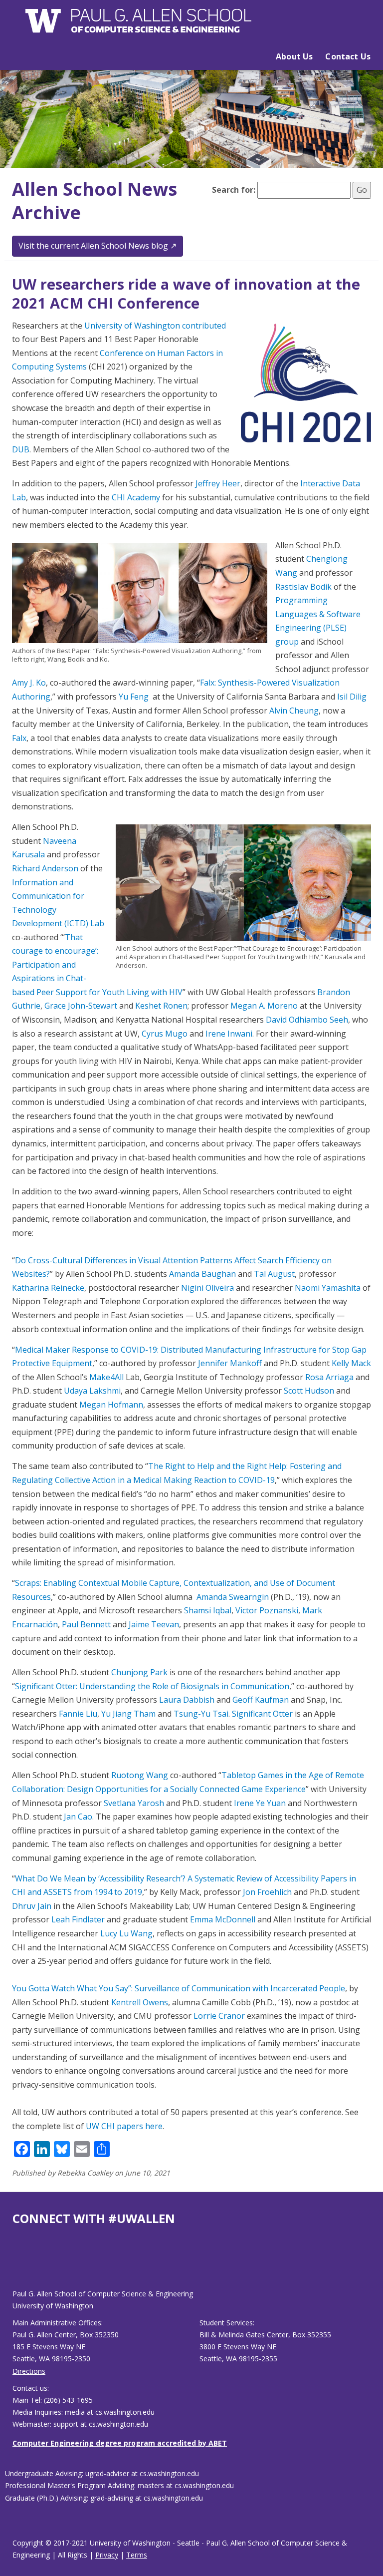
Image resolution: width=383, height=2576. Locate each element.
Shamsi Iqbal (208, 1610)
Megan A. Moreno (264, 1006)
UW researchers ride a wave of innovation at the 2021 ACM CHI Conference (186, 293)
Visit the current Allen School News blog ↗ (97, 246)
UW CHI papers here (124, 2126)
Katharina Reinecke (48, 1288)
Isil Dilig (352, 697)
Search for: (234, 190)
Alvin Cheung (294, 711)
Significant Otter (262, 1714)
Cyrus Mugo (165, 1034)
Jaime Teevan (154, 1624)
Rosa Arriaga (329, 1377)
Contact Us (348, 56)
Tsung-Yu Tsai (201, 1714)
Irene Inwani (229, 1034)
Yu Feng (134, 697)
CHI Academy (136, 497)
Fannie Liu (78, 1714)
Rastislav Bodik (303, 587)
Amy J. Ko (29, 683)
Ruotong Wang (140, 1775)
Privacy (107, 2555)
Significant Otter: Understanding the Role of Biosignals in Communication (152, 1686)
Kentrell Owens (139, 2002)
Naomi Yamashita (328, 1288)
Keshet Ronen (161, 1006)
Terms (137, 2555)
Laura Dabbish (187, 1700)
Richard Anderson (45, 868)
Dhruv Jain (32, 1906)
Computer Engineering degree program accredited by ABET (120, 2443)
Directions (29, 2371)
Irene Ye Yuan (260, 1803)
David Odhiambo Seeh (307, 1020)
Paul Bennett (86, 1624)
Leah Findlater (78, 1919)
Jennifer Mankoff (230, 1363)
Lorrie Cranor (219, 2016)
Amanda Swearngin (233, 1597)
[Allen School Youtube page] (20, 2265)
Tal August (274, 1274)
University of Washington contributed (155, 326)
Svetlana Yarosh (134, 1803)
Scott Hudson (309, 1391)
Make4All (106, 1377)
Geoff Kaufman (261, 1700)
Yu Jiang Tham (128, 1714)
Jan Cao (78, 1817)
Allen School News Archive (95, 201)
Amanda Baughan (202, 1274)
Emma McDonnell (223, 1919)
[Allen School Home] (139, 26)
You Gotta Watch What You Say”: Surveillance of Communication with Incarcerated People (179, 1988)
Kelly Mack (351, 1363)
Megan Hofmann (111, 1405)
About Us (294, 56)
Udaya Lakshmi (92, 1391)
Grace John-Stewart (81, 1006)
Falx (19, 738)
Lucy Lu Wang (126, 1933)
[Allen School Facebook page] (15, 2265)
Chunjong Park (139, 1672)
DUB (21, 449)
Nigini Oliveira (207, 1288)
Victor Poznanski (267, 1610)
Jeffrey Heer (218, 483)
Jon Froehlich (267, 1892)
